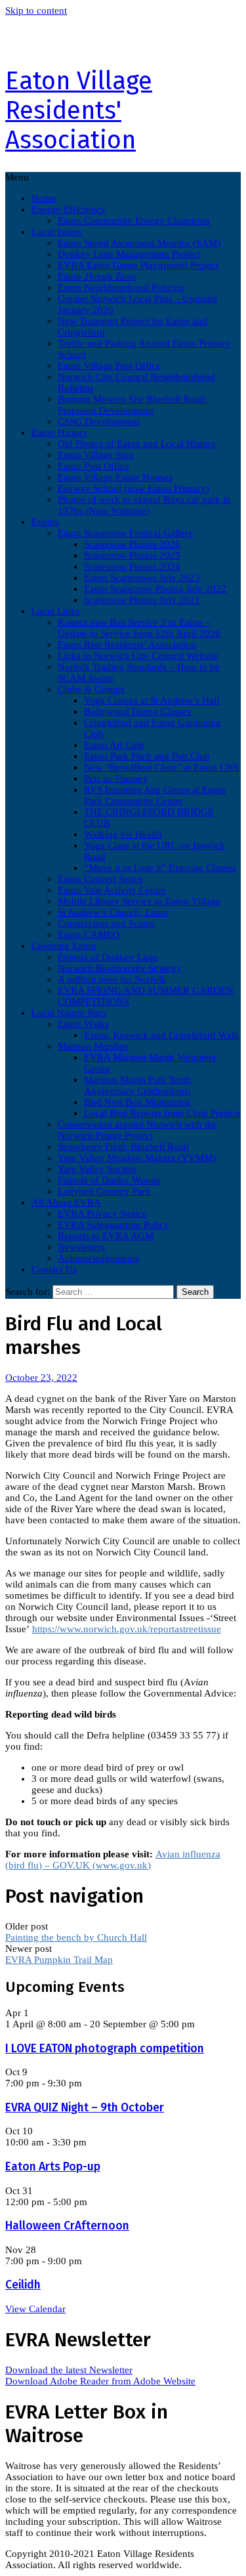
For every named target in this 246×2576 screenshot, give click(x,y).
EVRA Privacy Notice (102, 1214)
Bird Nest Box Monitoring (137, 1102)
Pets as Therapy (116, 778)
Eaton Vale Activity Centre (112, 890)
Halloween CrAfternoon (67, 2226)
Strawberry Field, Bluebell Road (123, 1147)
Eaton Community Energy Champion (134, 221)
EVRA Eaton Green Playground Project (138, 265)
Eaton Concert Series (100, 879)
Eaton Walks (83, 1024)
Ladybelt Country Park (104, 1191)
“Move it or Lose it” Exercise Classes (160, 868)
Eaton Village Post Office (109, 366)
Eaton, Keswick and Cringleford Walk (162, 1035)
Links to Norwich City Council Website (138, 656)
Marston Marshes (93, 1046)
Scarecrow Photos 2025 (132, 555)
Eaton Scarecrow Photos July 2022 (155, 589)
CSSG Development (99, 421)
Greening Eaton (64, 946)
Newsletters (81, 1247)
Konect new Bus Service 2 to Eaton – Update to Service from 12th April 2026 (139, 628)
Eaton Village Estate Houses (115, 477)
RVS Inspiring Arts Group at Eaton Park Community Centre (155, 795)
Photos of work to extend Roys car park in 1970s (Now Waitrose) (144, 505)
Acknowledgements (98, 1258)
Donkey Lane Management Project (129, 254)
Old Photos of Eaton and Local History (137, 444)
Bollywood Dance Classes (137, 711)
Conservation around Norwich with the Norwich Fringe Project (137, 1130)
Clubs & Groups (91, 689)
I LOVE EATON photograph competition (105, 2049)
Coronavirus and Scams (106, 923)
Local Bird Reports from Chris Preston (162, 1113)
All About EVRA (66, 1202)
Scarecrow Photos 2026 (132, 544)
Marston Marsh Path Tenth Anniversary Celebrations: (138, 1085)
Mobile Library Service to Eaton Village (139, 901)
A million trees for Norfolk (112, 979)
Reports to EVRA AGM (106, 1236)
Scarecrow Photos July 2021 (142, 600)
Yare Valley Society (97, 1169)
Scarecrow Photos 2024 (132, 566)
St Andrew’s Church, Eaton (113, 912)
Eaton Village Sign (96, 455)
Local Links (56, 611)
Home (44, 198)
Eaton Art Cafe (114, 745)
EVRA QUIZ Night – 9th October (85, 2108)
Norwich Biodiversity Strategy (120, 968)
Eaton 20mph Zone (97, 276)
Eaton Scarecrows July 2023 (142, 578)
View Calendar (35, 2309)
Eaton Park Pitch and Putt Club (147, 756)
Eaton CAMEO (89, 935)
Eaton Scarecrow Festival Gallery (126, 533)
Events (45, 522)
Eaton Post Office (93, 466)
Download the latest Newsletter (69, 2370)
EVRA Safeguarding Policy (113, 1225)
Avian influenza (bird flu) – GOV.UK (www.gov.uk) (113, 1860)
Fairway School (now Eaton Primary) (133, 488)
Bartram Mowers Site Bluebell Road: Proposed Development (133, 405)
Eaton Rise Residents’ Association (127, 644)
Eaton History (60, 433)
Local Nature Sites (69, 1013)
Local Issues (57, 232)
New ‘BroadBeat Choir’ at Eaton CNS (161, 767)
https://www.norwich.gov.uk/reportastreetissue (127, 1629)
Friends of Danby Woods (109, 1180)
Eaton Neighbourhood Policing (121, 287)
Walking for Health (123, 834)
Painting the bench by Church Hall (76, 1937)
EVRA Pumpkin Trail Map (59, 1960)
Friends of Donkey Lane (108, 957)
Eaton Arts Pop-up (53, 2167)
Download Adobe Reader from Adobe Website (100, 2381)
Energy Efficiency (69, 209)
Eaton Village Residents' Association (79, 111)
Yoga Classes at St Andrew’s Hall (152, 700)
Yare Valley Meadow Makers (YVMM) (137, 1158)
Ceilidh (23, 2285)
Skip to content (36, 11)
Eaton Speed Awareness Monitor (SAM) (139, 243)
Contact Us (54, 1269)
